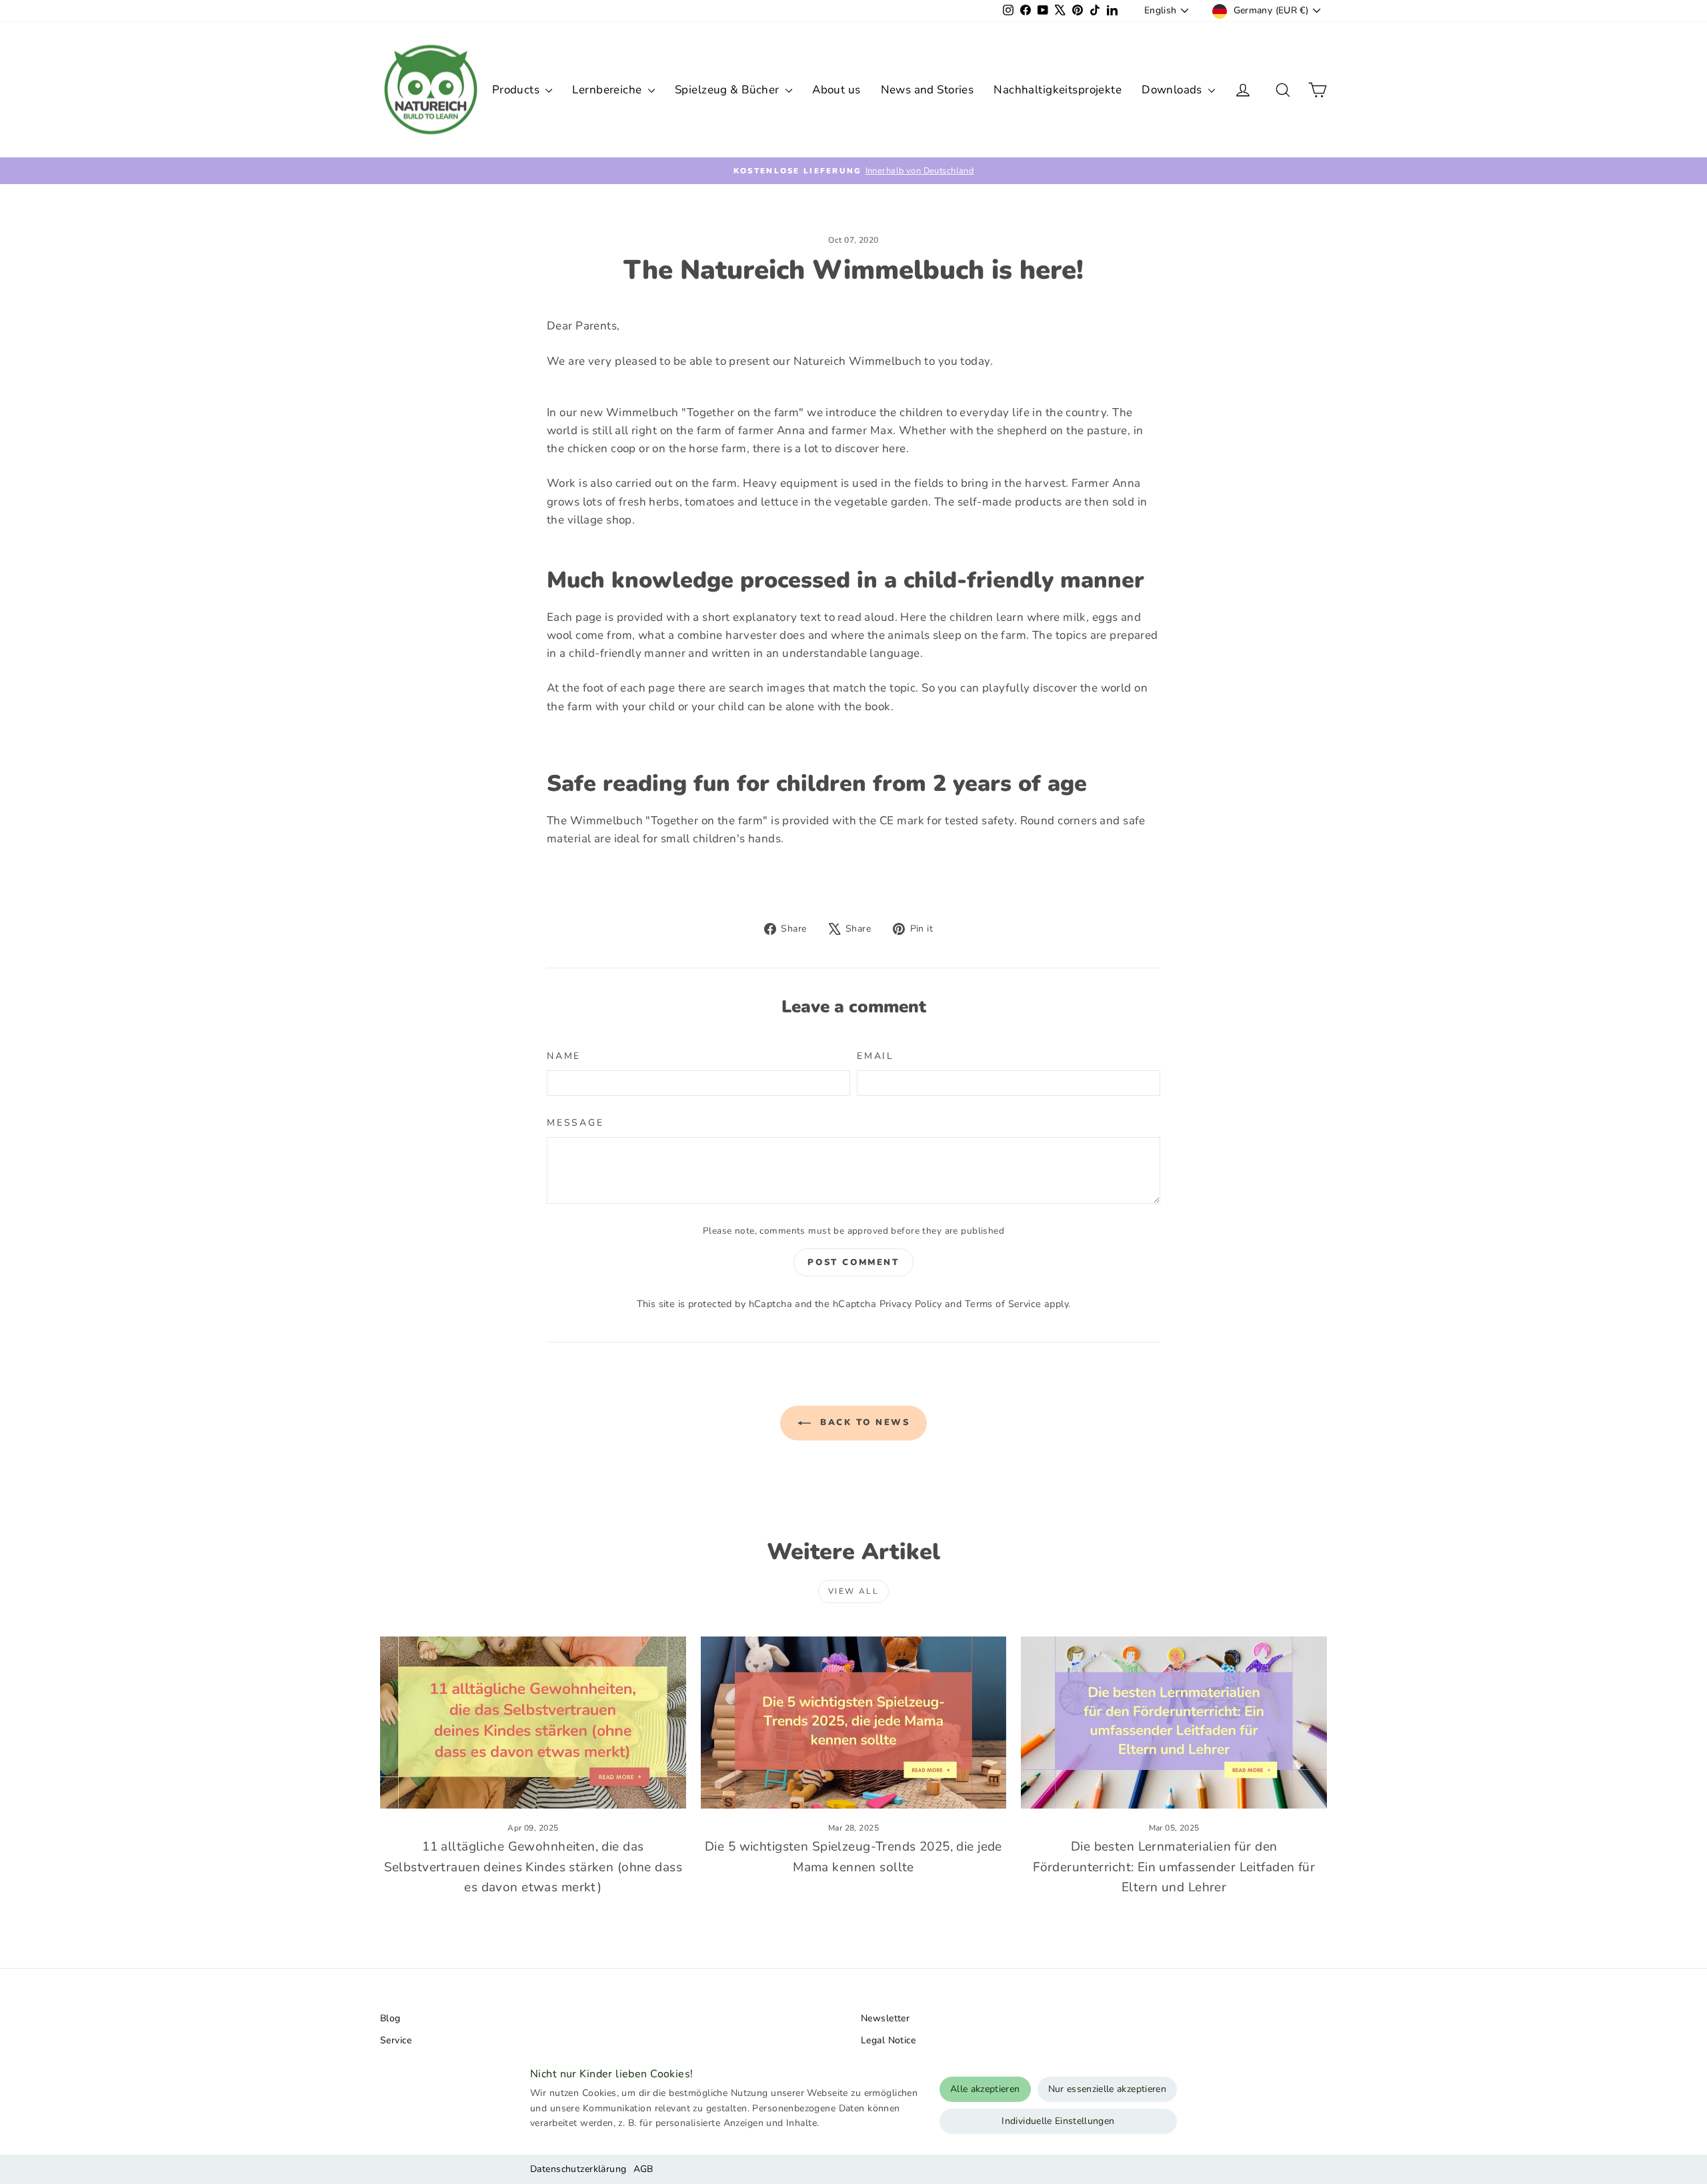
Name (564, 1056)
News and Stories (928, 90)
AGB (643, 2169)
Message (575, 1123)
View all (853, 1591)
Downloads (1173, 90)
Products (517, 90)
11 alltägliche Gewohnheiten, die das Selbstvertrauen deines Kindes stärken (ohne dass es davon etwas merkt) (533, 1867)
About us (836, 90)
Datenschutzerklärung (578, 2169)
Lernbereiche (608, 90)
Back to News (863, 1422)
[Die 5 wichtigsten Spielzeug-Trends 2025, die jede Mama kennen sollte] (854, 1723)
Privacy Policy (911, 1304)
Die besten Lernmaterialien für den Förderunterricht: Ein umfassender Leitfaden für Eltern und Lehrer (1174, 1867)
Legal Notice (888, 2040)
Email (876, 1056)
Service (396, 2040)
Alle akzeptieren (985, 2089)
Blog (390, 2018)
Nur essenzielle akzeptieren (1107, 2089)
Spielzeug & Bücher (728, 90)
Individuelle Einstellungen (1058, 2121)
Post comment (853, 1262)
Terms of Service (1003, 1304)
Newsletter (885, 2018)
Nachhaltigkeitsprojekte (1058, 90)
